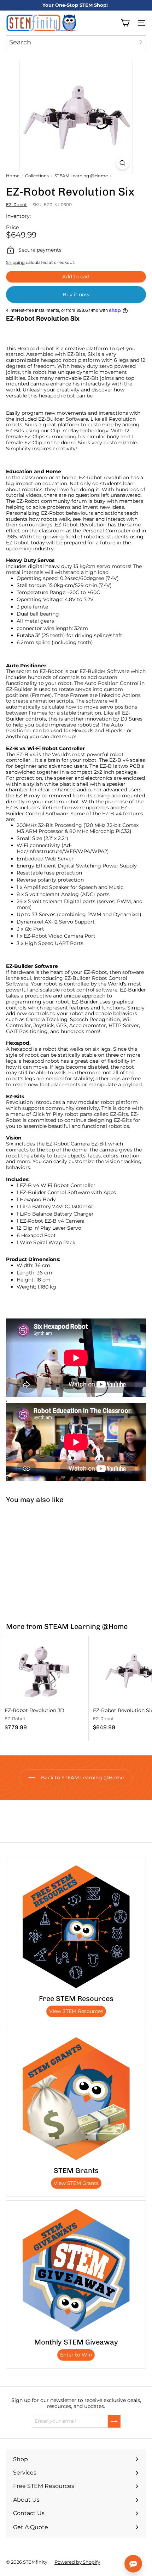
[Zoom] (122, 163)
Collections (37, 176)
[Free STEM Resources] (76, 1927)
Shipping (15, 262)
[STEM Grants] (76, 2099)
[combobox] (76, 42)
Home (13, 176)
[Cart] (125, 23)
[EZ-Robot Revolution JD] (45, 1686)
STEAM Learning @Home (81, 176)
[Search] (141, 42)
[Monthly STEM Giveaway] (76, 2270)
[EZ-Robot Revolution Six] (45, 1559)
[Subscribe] (114, 2421)
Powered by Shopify (77, 2562)
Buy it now (76, 295)
